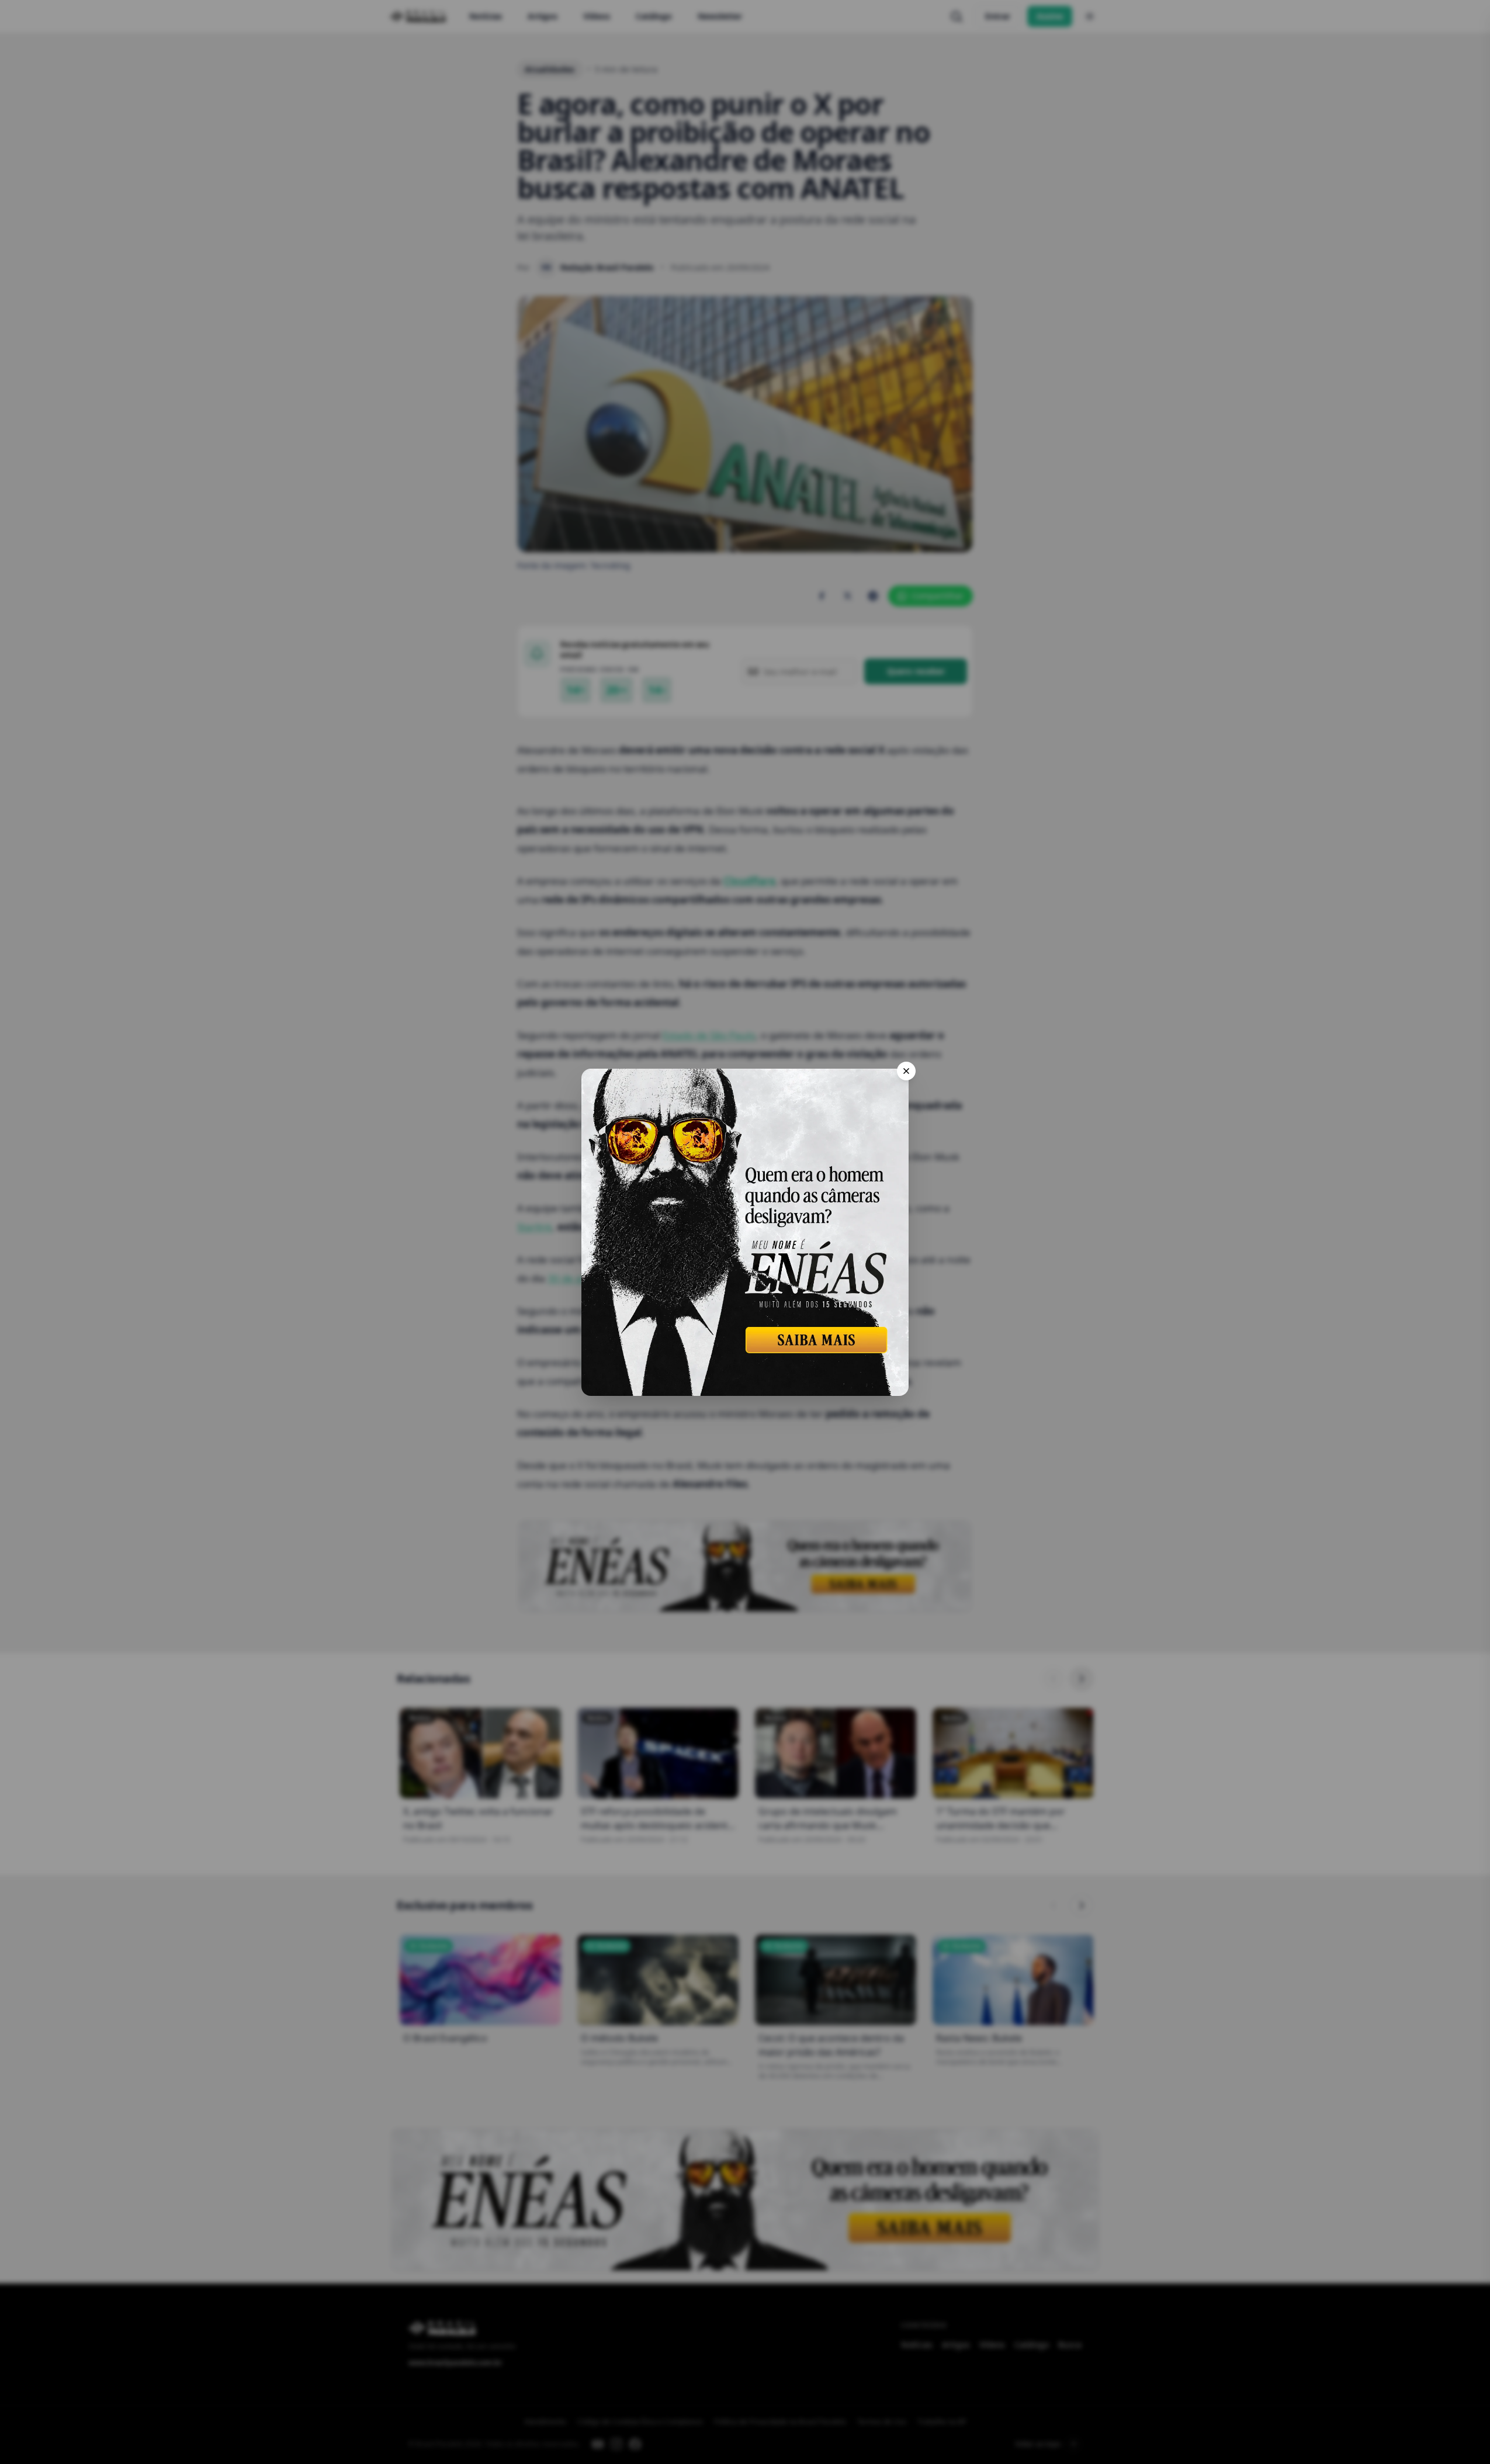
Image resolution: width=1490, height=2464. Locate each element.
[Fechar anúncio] (906, 1071)
